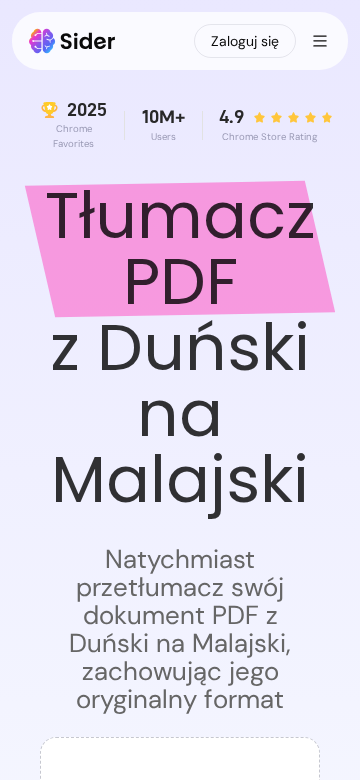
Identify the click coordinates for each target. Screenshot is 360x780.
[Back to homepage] (72, 41)
